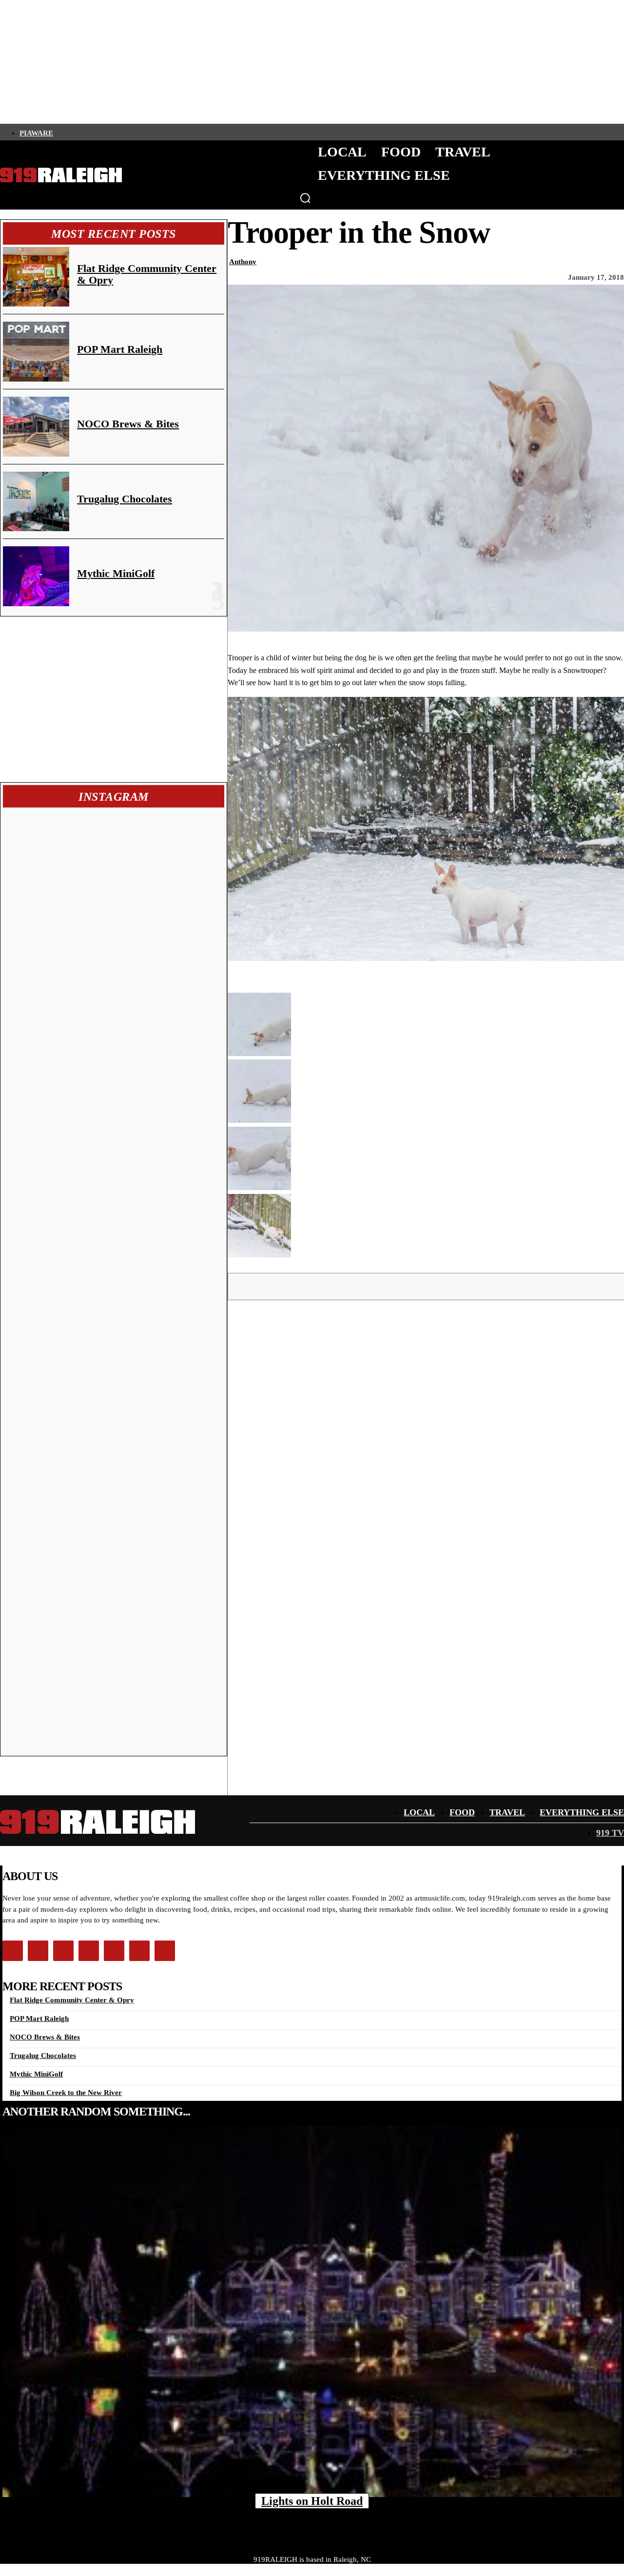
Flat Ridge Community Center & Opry (147, 274)
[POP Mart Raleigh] (36, 352)
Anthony (243, 262)
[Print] (531, 1286)
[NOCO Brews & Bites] (36, 427)
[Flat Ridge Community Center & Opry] (36, 277)
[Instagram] (76, 132)
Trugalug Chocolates (125, 499)
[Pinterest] (427, 1286)
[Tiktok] (109, 132)
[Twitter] (92, 132)
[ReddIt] (497, 1286)
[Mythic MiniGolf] (36, 576)
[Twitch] (125, 132)
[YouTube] (142, 132)
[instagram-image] (59, 866)
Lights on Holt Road (312, 2501)
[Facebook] (59, 132)
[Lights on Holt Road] (312, 2311)
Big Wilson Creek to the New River (66, 2093)
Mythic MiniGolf (116, 573)
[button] (305, 198)
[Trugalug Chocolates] (36, 502)
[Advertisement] (114, 699)
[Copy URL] (566, 1286)
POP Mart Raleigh (120, 349)
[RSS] (158, 132)
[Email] (462, 1286)
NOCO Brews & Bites (128, 424)
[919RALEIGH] (61, 175)
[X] (391, 1286)
